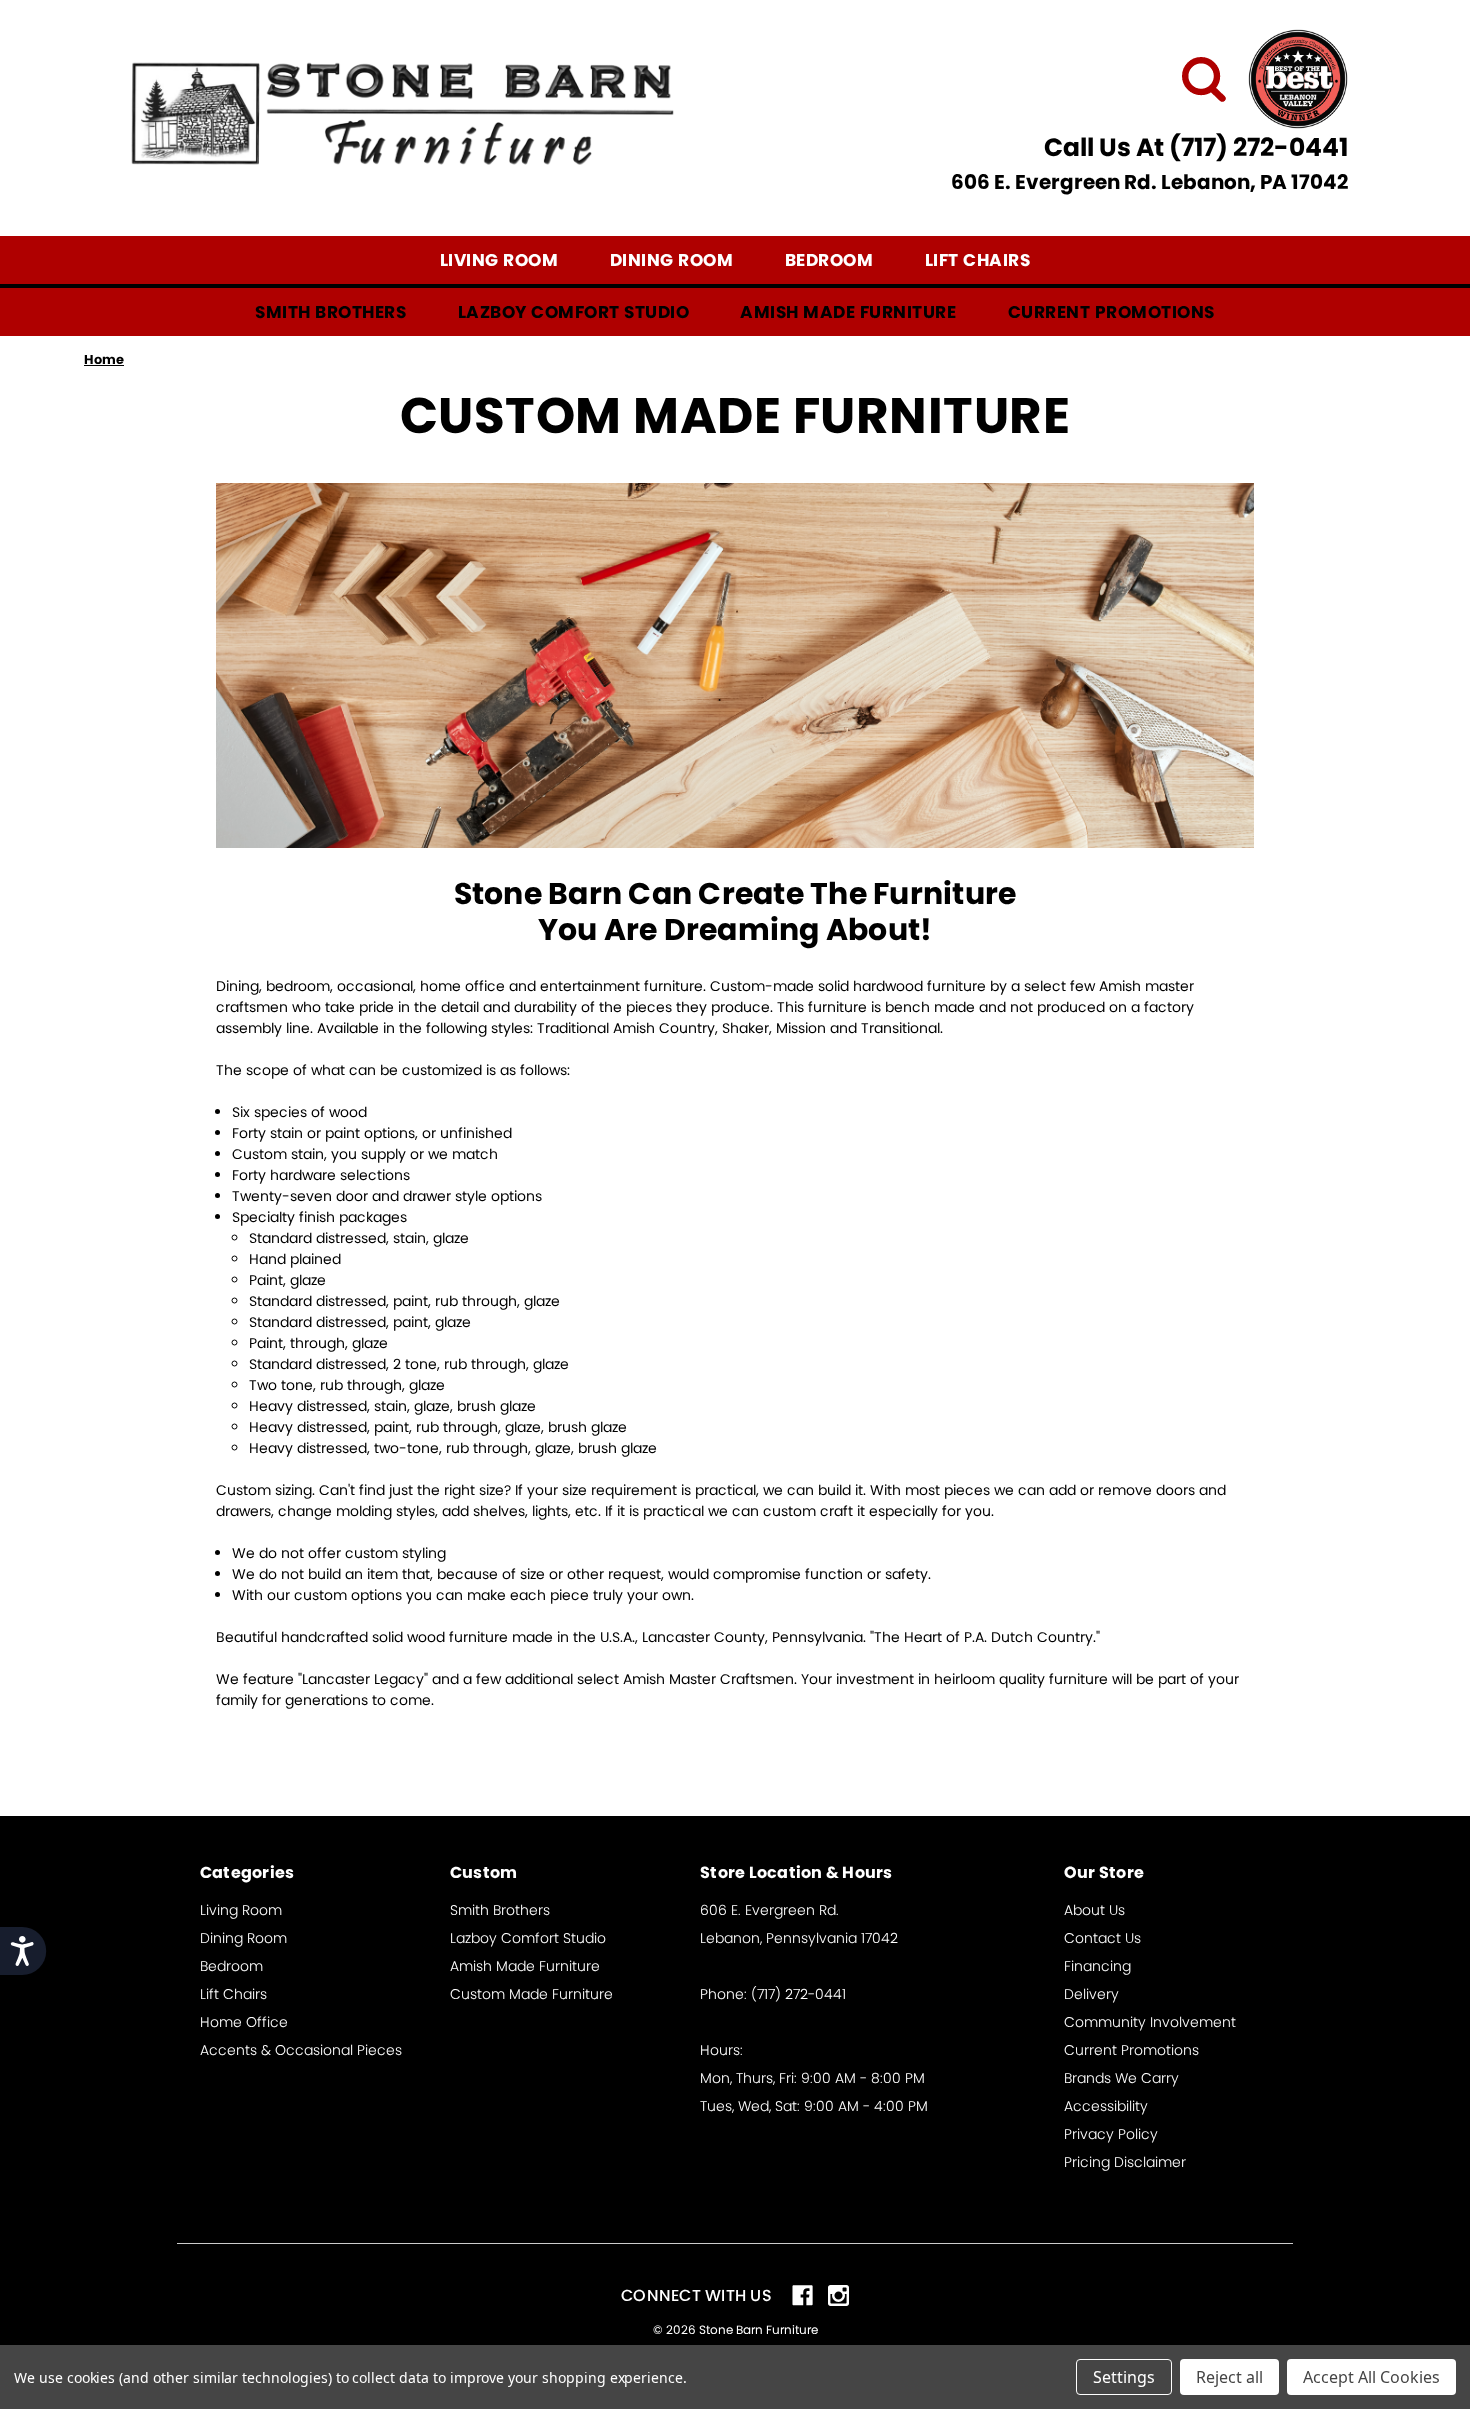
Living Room (499, 260)
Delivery (1091, 1994)
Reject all (1229, 2377)
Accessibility (1106, 2106)
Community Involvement (1150, 2022)
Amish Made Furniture (848, 312)
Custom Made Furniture (531, 1994)
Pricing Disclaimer (1125, 2162)
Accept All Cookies (1371, 2377)
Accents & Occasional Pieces (301, 2050)
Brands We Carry (1121, 2078)
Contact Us (1102, 1938)
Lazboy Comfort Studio (574, 312)
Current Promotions (1111, 312)
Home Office (244, 2022)
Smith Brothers (330, 312)
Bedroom (829, 260)
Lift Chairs (978, 260)
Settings (1124, 2377)
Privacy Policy (1111, 2134)
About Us (1094, 1910)
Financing (1097, 1966)
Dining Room (672, 260)
